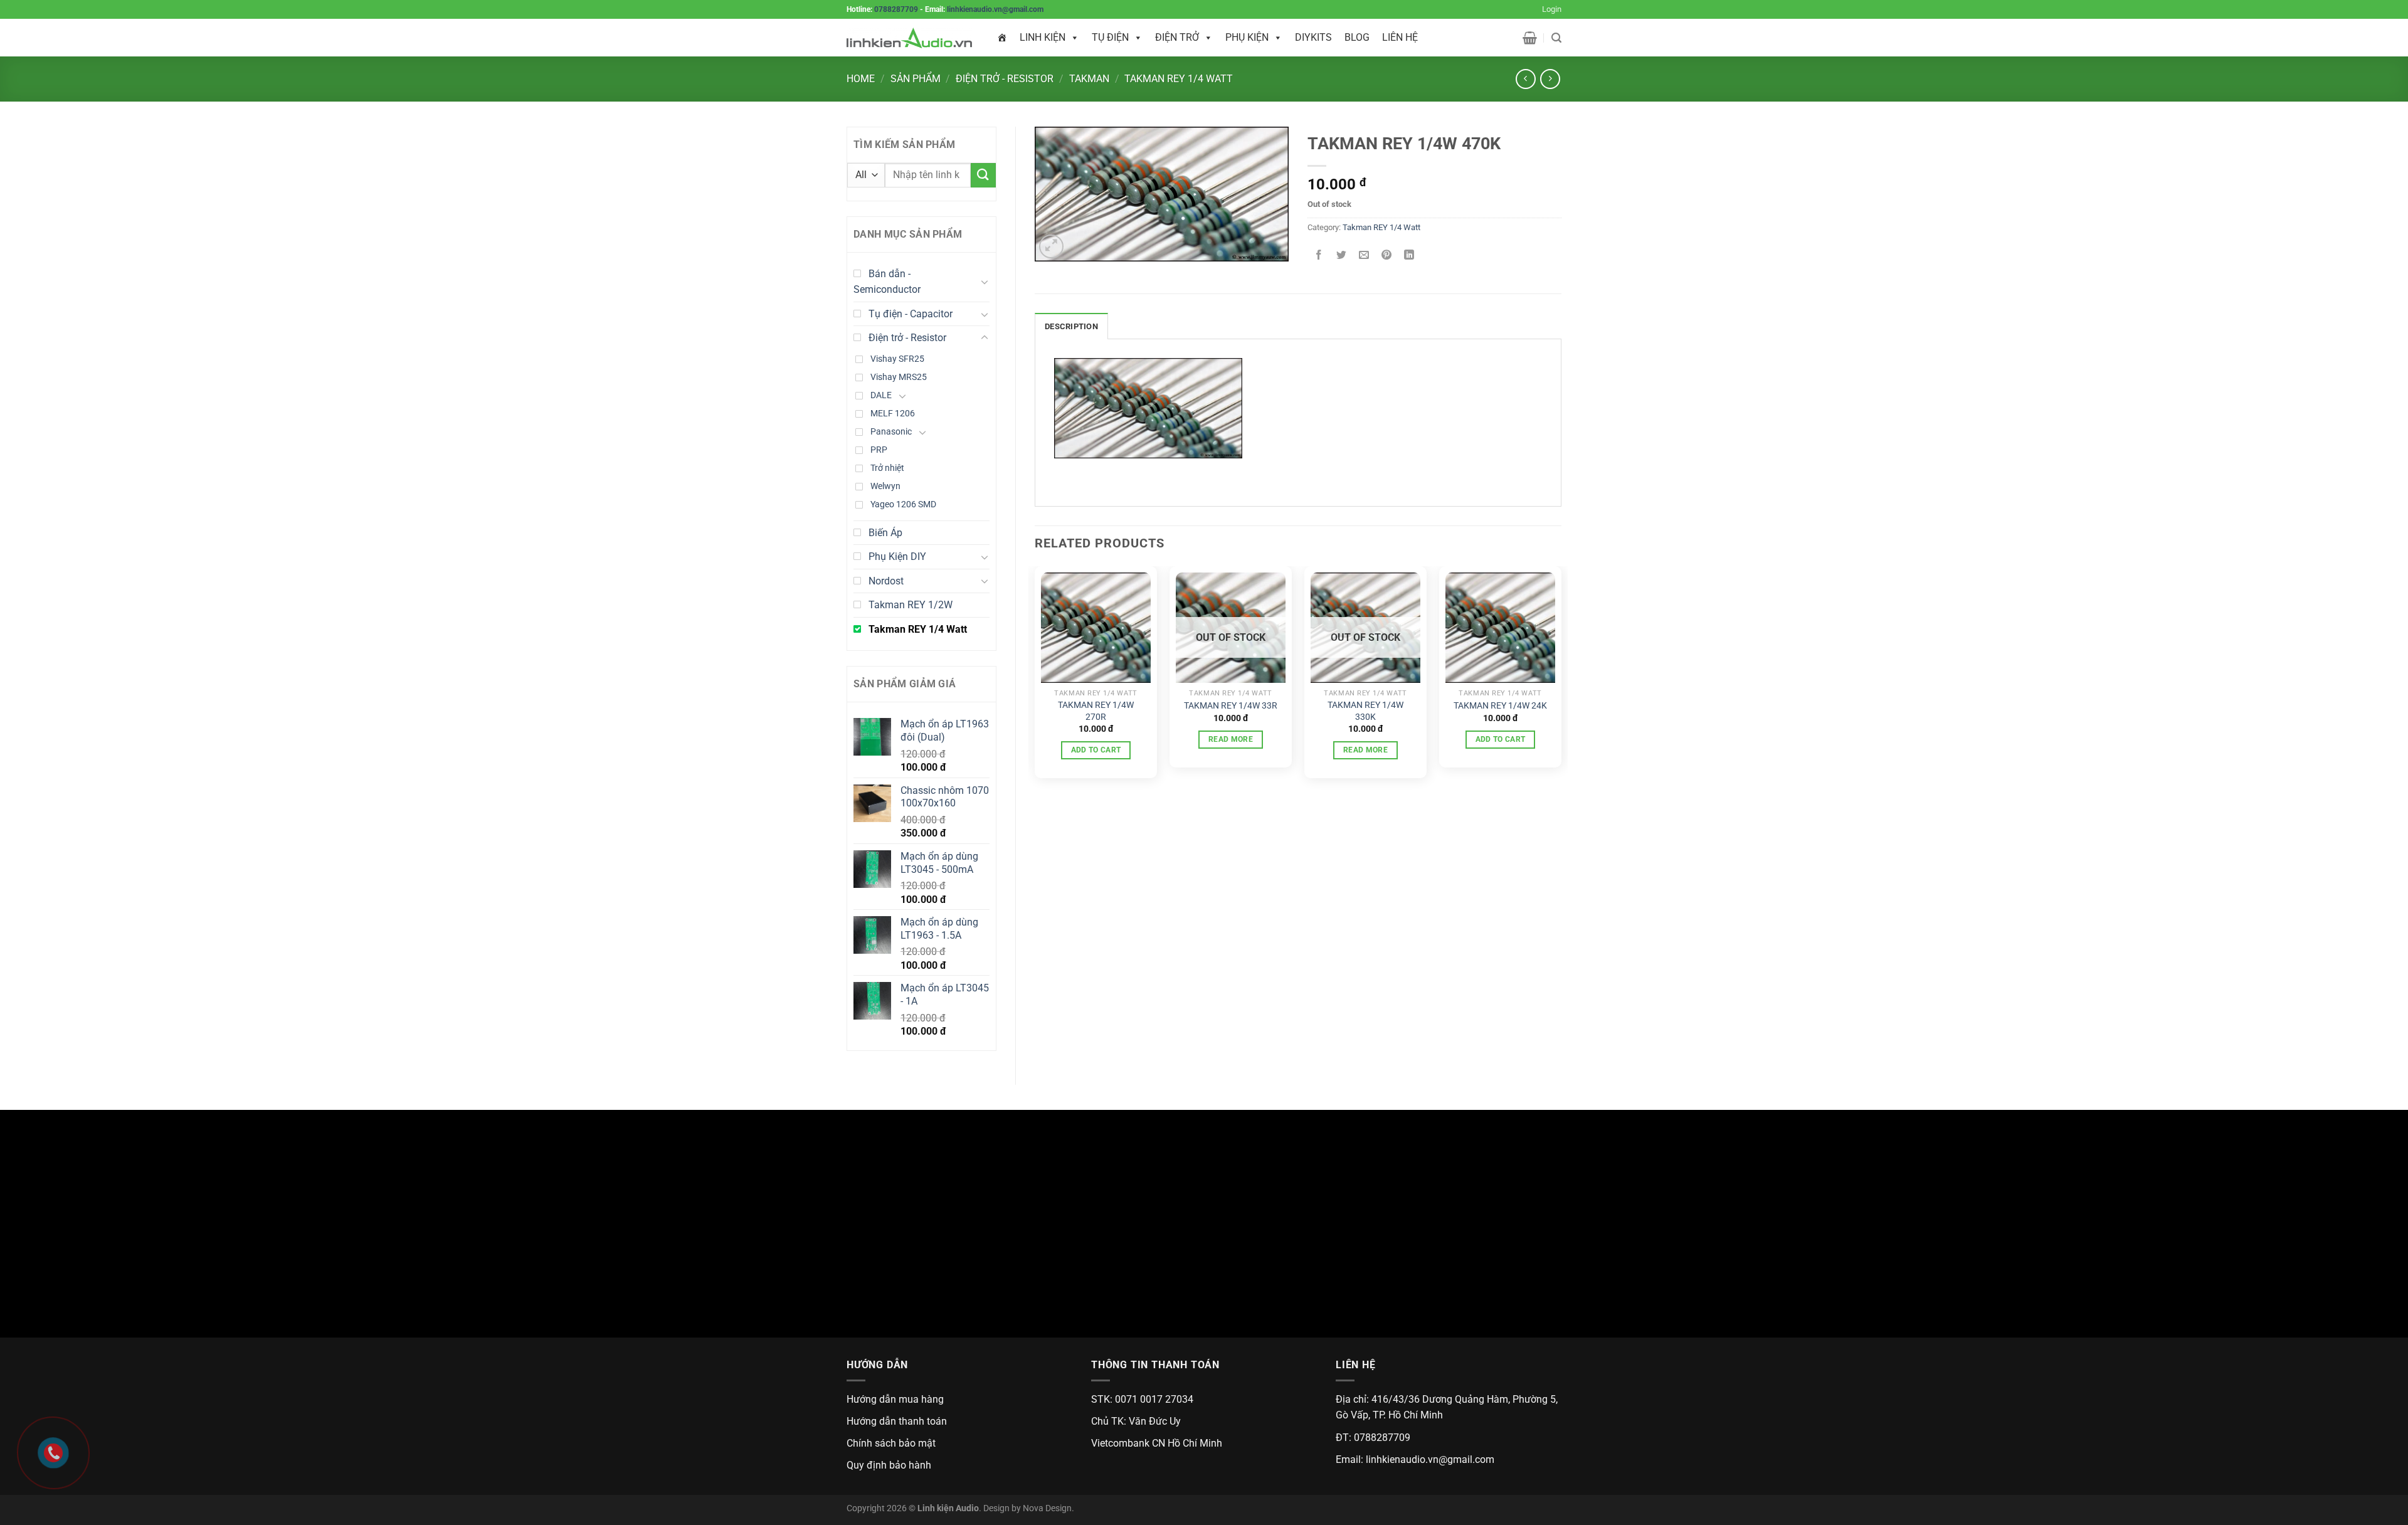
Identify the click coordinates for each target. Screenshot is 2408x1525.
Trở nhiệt (887, 468)
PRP (879, 450)
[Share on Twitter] (1342, 256)
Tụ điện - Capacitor (911, 314)
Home (861, 79)
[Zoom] (1051, 247)
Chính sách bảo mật (891, 1443)
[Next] (1561, 677)
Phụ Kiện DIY (897, 557)
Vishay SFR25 (897, 359)
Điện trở (1177, 37)
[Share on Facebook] (1319, 256)
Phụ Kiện (1247, 37)
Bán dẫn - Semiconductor (887, 282)
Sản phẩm (916, 79)
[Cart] (1530, 38)
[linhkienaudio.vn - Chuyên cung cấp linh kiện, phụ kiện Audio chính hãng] (909, 38)
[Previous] (1035, 677)
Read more (1231, 739)
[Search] (1556, 38)
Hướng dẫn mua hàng (895, 1399)
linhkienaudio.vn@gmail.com (995, 9)
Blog (1357, 37)
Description (1071, 326)
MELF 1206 (893, 414)
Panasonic (891, 432)
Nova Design (1047, 1508)
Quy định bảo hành (889, 1465)
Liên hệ (1400, 37)
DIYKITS (1313, 37)
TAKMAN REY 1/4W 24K (1500, 706)
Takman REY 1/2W (911, 605)
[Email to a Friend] (1364, 256)
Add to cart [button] (1096, 750)
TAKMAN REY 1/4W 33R (1231, 706)
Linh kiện (1043, 37)
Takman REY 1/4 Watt (1179, 79)
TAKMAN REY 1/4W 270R (1096, 711)
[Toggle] (985, 282)
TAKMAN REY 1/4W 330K (1365, 711)
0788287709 (896, 9)
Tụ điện (1110, 37)
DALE (881, 395)
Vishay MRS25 (899, 377)
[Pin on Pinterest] (1387, 256)
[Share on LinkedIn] (1409, 256)
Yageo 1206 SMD (903, 504)
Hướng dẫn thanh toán (897, 1421)
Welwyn (885, 486)
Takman (1089, 79)
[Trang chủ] (1002, 38)
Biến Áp (885, 533)
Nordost (886, 581)
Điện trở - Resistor (1005, 79)
